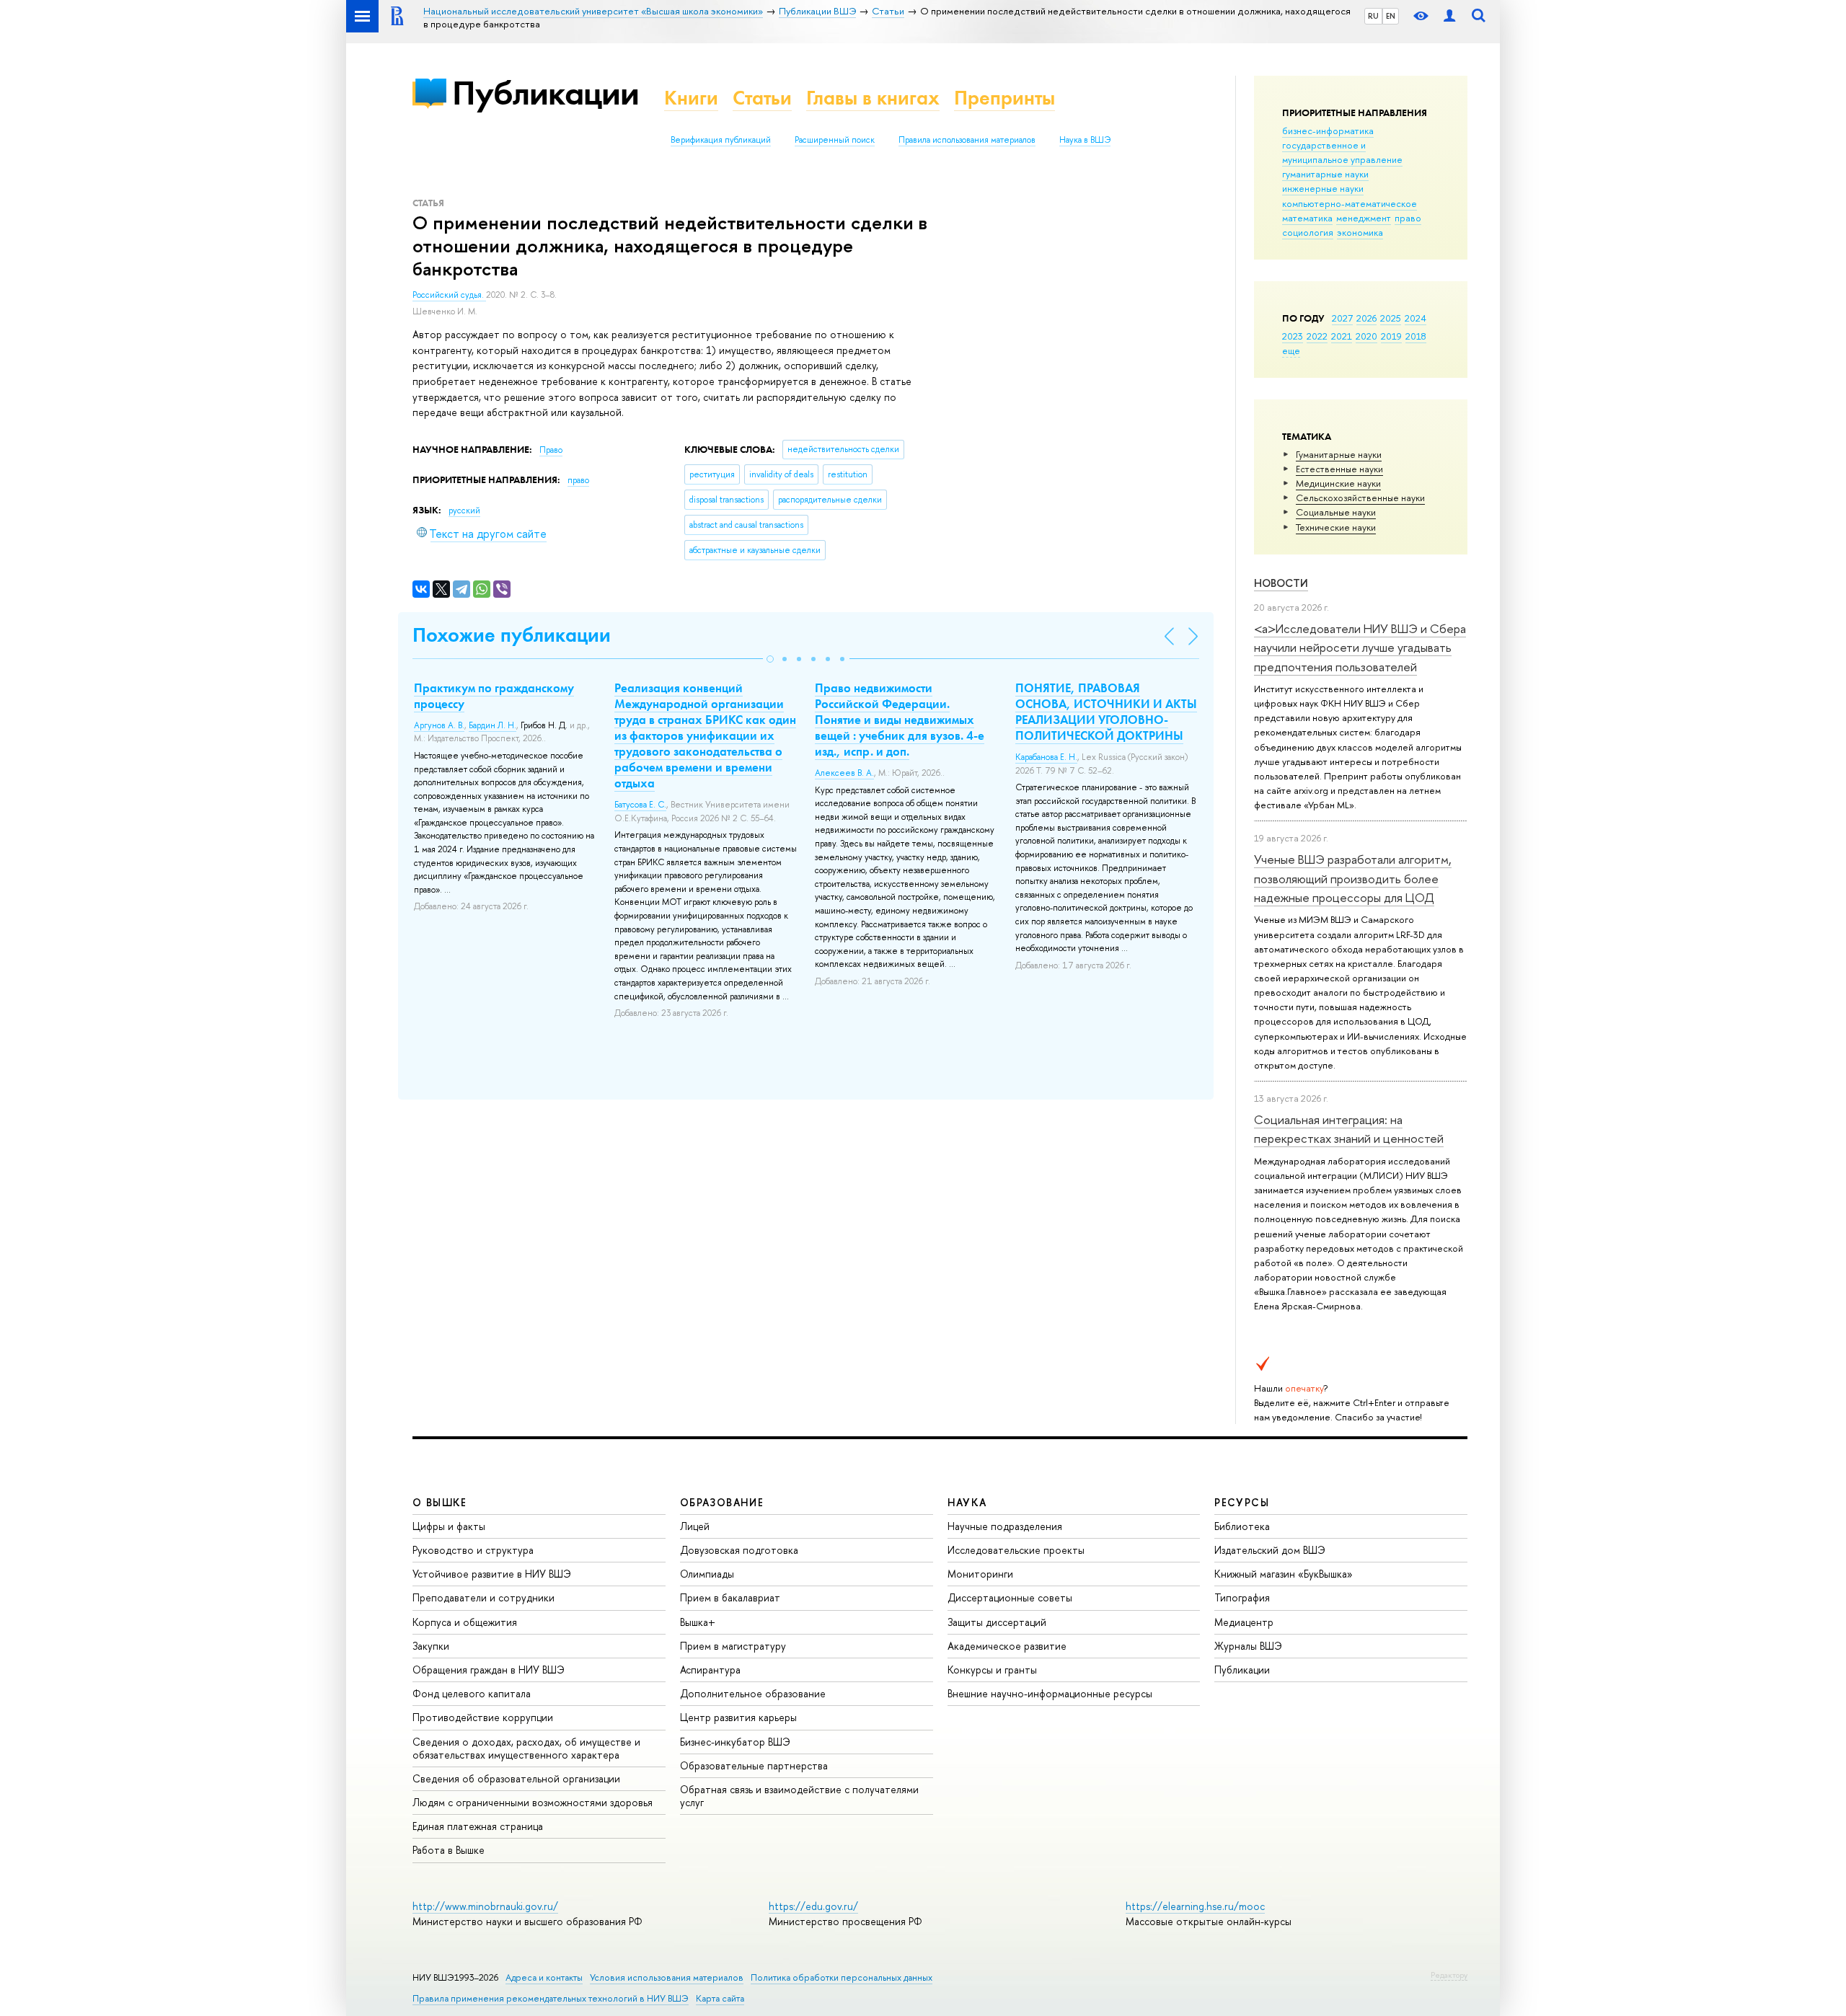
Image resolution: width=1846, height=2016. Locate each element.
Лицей (695, 1526)
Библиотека (1242, 1526)
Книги (691, 98)
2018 (1416, 336)
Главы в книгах (873, 98)
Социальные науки (1336, 512)
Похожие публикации (512, 635)
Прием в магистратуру (733, 1646)
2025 (1391, 318)
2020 (1366, 336)
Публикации (546, 93)
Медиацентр (1244, 1622)
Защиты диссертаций (997, 1622)
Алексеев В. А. (844, 773)
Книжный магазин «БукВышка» (1284, 1574)
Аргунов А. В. (439, 725)
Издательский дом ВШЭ (1270, 1550)
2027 (1342, 318)
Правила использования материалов (967, 140)
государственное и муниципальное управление (1342, 152)
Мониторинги (980, 1574)
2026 (1366, 318)
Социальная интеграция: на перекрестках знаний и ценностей (1349, 1129)
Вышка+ (698, 1622)
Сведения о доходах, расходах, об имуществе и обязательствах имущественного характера (526, 1748)
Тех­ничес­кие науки (1336, 527)
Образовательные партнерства (754, 1765)
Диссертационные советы (1010, 1597)
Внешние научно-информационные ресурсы (1050, 1693)
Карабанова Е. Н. (1046, 757)
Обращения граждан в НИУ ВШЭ (489, 1670)
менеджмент (1364, 218)
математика (1307, 218)
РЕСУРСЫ (1242, 1502)
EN (1391, 16)
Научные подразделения (1005, 1526)
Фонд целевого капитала (472, 1693)
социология (1308, 232)
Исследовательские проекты (1016, 1550)
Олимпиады (707, 1574)
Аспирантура (710, 1670)
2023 (1293, 336)
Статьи (762, 98)
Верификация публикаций (721, 140)
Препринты (1004, 98)
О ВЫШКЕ (440, 1502)
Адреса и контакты (544, 1977)
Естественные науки (1339, 469)
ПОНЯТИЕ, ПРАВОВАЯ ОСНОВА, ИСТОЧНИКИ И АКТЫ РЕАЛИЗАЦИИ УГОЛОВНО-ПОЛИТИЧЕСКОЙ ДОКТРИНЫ (1106, 712)
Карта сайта (720, 1998)
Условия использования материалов (667, 1977)
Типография (1242, 1597)
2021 (1342, 336)
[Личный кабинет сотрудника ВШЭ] (1449, 16)
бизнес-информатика (1328, 131)
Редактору (1449, 1975)
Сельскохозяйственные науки (1360, 498)
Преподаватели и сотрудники (483, 1597)
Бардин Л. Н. (493, 725)
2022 (1317, 336)
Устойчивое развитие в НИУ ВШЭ (492, 1574)
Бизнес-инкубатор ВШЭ (735, 1742)
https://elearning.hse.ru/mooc (1195, 1906)
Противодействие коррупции (483, 1717)
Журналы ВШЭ (1248, 1646)
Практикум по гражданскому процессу (494, 696)
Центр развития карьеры (738, 1717)
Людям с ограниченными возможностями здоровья (533, 1802)
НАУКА (967, 1502)
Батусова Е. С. (640, 805)
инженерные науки (1323, 188)
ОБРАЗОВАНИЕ (722, 1502)
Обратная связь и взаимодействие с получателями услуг (799, 1796)
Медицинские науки (1338, 483)
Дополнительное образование (753, 1693)
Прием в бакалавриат (730, 1597)
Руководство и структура (473, 1550)
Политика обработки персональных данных (842, 1977)
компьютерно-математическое (1350, 203)
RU (1373, 16)
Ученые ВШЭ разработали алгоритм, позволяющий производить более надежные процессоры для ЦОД (1353, 878)
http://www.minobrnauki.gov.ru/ (485, 1906)
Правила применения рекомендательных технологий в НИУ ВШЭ (551, 1998)
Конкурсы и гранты (992, 1670)
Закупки (431, 1646)
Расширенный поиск (835, 140)
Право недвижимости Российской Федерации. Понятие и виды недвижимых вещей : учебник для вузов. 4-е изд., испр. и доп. (900, 720)
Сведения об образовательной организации (516, 1778)
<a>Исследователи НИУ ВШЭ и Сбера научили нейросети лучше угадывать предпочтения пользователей (1360, 647)
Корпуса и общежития (465, 1622)
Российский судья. (449, 295)
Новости (1281, 583)
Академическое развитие (1007, 1646)
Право (551, 450)
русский (464, 510)
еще (1291, 350)
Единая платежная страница (478, 1826)
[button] (770, 659)
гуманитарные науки (1325, 174)
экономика (1360, 232)
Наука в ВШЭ (1085, 140)
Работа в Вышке (449, 1850)
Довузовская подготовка (739, 1550)
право (1408, 218)
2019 (1391, 336)
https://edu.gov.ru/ (813, 1906)
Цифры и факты (449, 1526)
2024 (1416, 318)
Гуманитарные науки (1339, 454)
